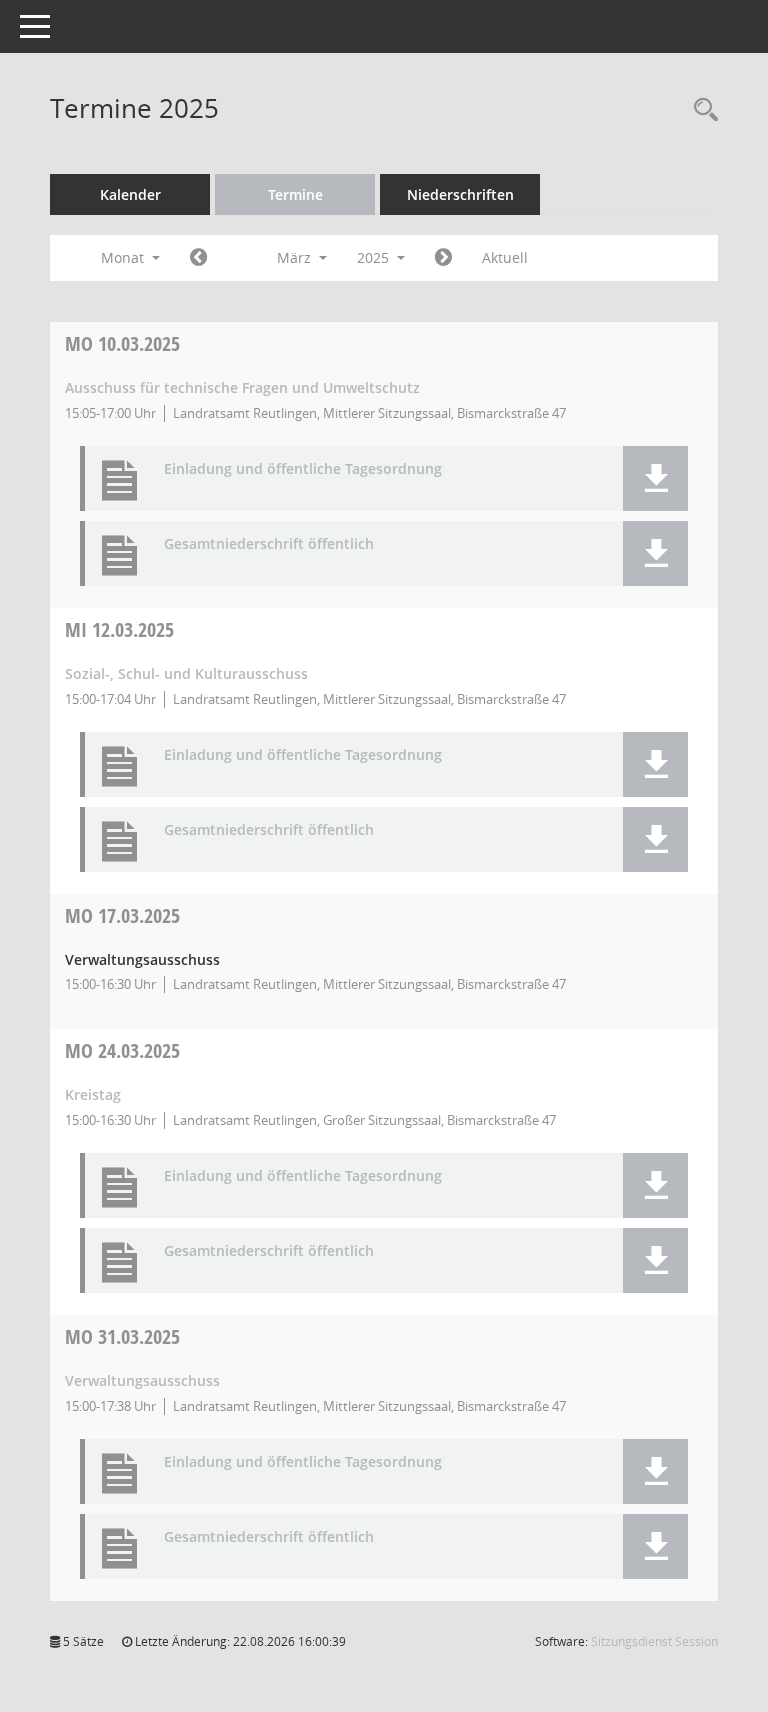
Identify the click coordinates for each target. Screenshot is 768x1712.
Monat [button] (124, 257)
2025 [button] (375, 257)
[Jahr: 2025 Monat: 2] (198, 258)
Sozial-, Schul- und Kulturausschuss (186, 673)
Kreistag (93, 1094)
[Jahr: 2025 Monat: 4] (443, 258)
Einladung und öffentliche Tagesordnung (303, 469)
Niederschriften (460, 194)
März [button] (296, 257)
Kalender (130, 194)
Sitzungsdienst (654, 1641)
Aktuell (505, 257)
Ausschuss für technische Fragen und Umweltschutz (242, 387)
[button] (655, 478)
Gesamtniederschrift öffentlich (269, 544)
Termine (295, 194)
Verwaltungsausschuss (142, 1380)
